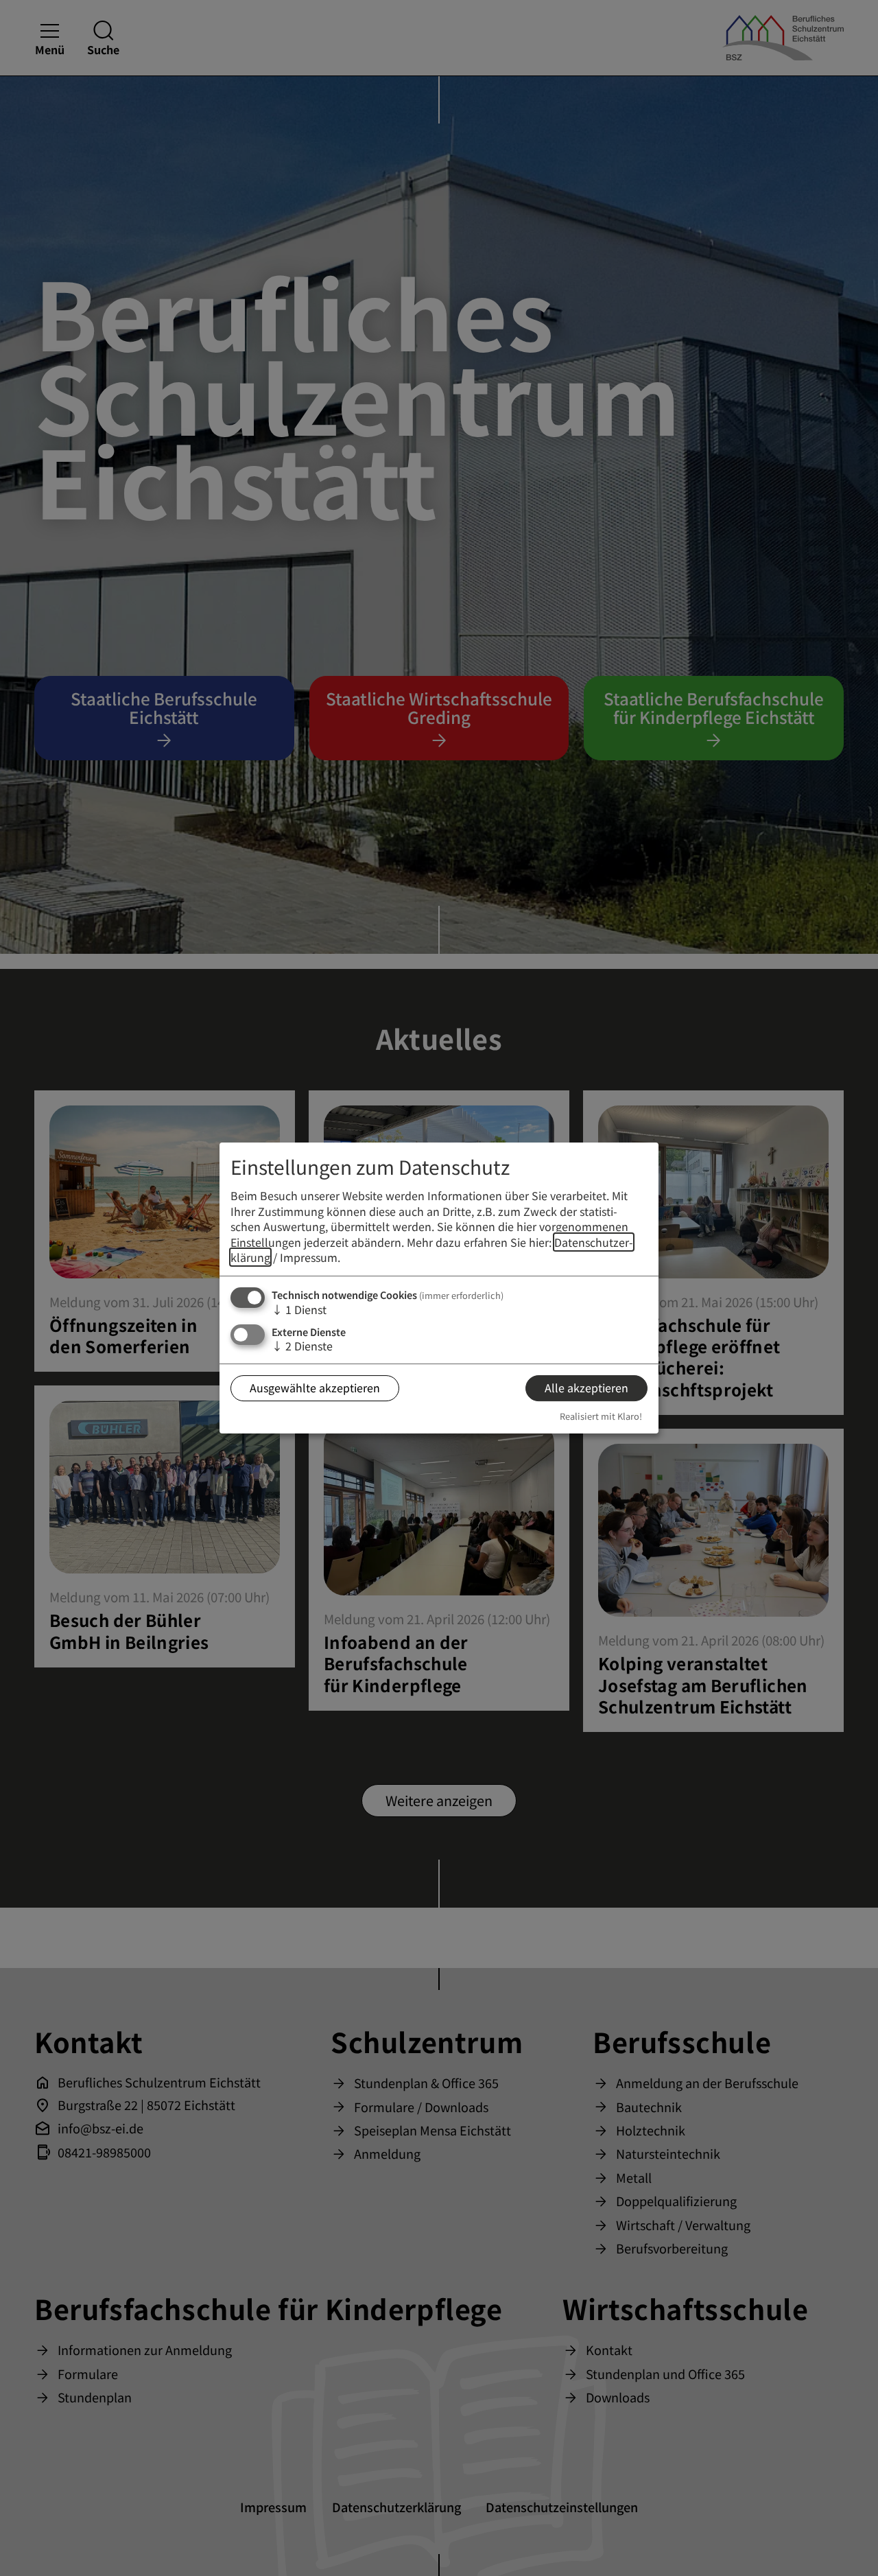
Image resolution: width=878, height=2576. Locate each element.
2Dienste (302, 1346)
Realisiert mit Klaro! (601, 1416)
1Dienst (299, 1309)
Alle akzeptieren (586, 1387)
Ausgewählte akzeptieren (315, 1387)
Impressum (309, 1257)
